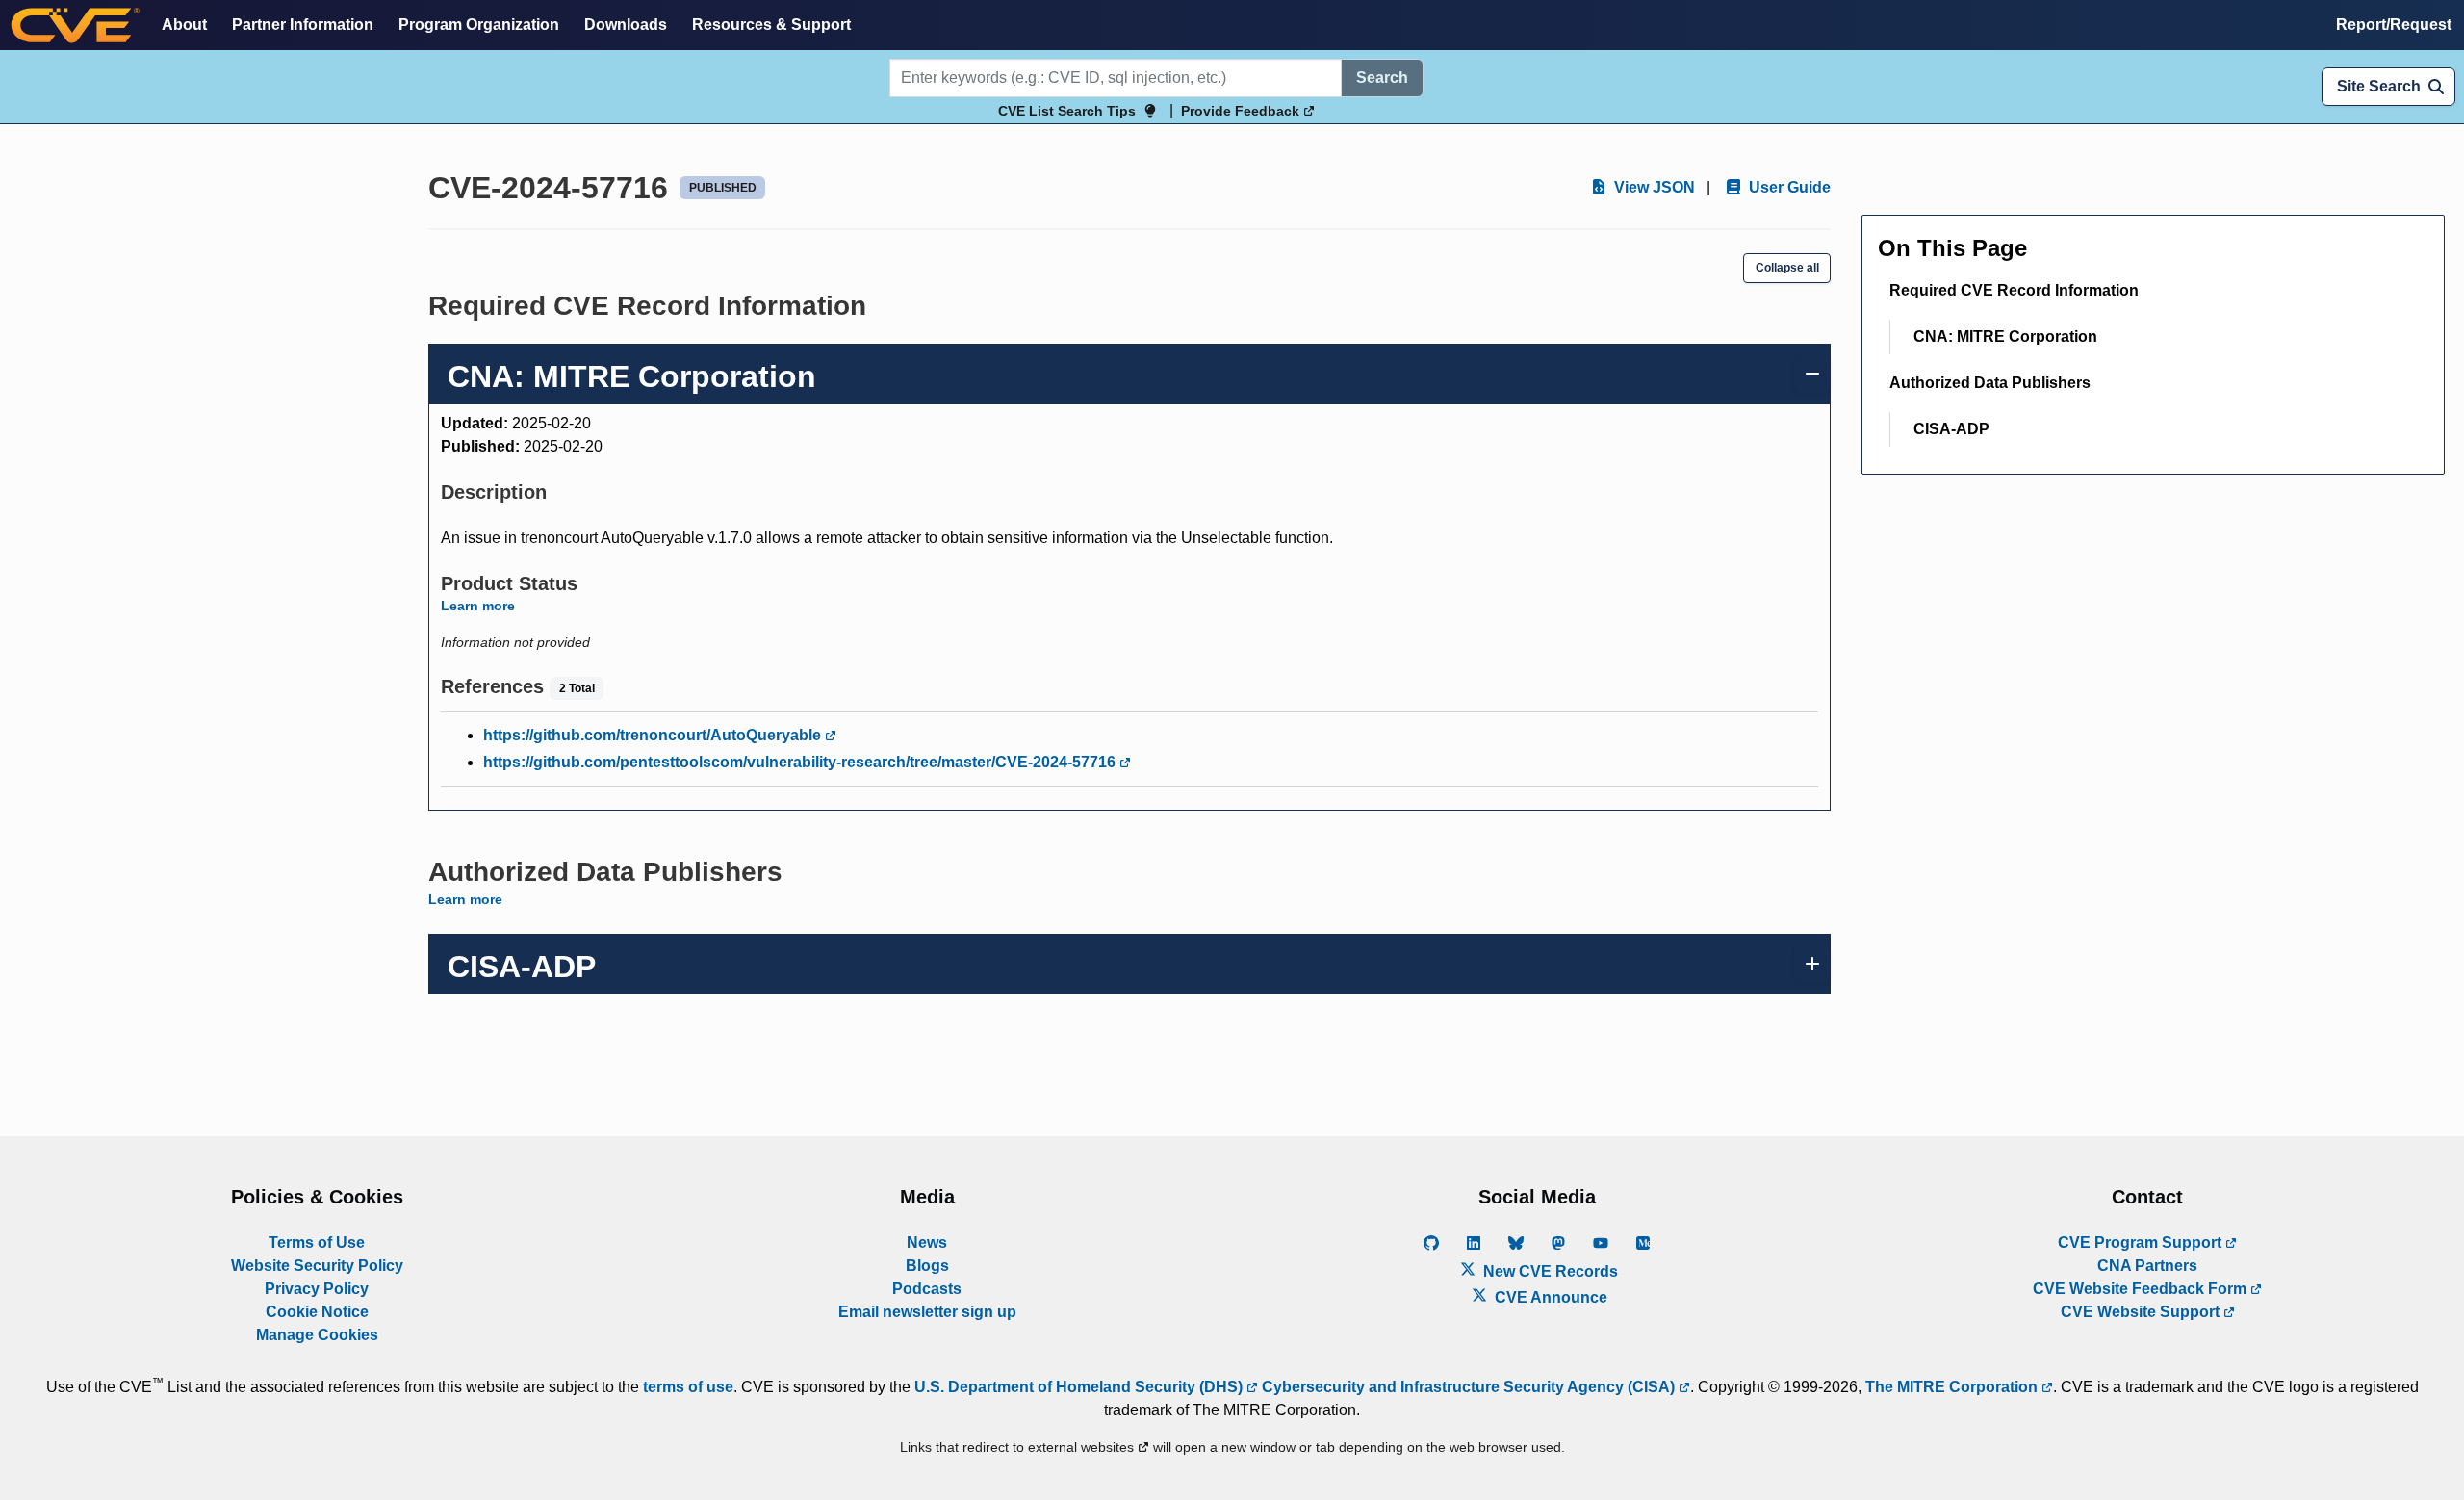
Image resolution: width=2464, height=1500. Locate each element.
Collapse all (1787, 268)
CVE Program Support (2142, 1242)
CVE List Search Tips (1067, 111)
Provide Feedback (1242, 111)
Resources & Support (771, 25)
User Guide (1788, 187)
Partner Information (303, 25)
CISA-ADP (1951, 429)
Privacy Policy (317, 1289)
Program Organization (479, 25)
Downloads (626, 25)
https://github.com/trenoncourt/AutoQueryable (654, 735)
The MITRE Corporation (1953, 1387)
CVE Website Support (2142, 1312)
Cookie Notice (317, 1312)
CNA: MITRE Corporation (2005, 336)
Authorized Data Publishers (1990, 383)
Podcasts (927, 1289)
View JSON (1653, 187)
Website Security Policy (317, 1266)
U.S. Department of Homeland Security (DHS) (1080, 1387)
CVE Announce (1549, 1297)
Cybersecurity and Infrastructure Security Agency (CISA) (1468, 1387)
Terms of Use (317, 1242)
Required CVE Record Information (2014, 290)
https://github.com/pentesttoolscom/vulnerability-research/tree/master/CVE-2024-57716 (801, 762)
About (184, 25)
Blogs (927, 1266)
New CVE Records (1549, 1271)
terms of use (688, 1387)
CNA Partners (2147, 1266)
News (927, 1242)
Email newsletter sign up (927, 1312)
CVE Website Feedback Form (2142, 1289)
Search (1382, 78)
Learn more (478, 606)
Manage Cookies (317, 1335)
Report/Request (2394, 25)
